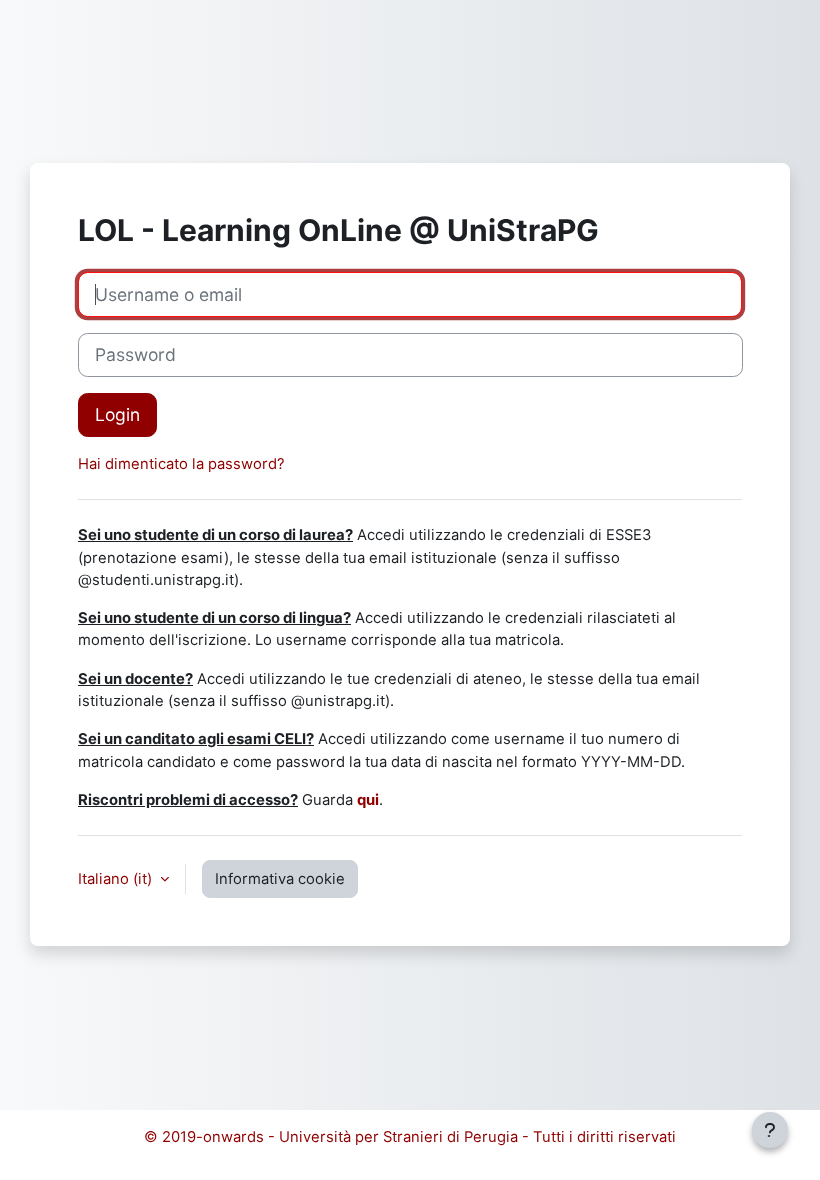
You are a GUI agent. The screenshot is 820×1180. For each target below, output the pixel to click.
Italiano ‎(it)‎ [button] (117, 879)
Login (117, 414)
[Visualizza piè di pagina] (770, 1130)
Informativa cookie (280, 879)
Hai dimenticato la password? (181, 464)
